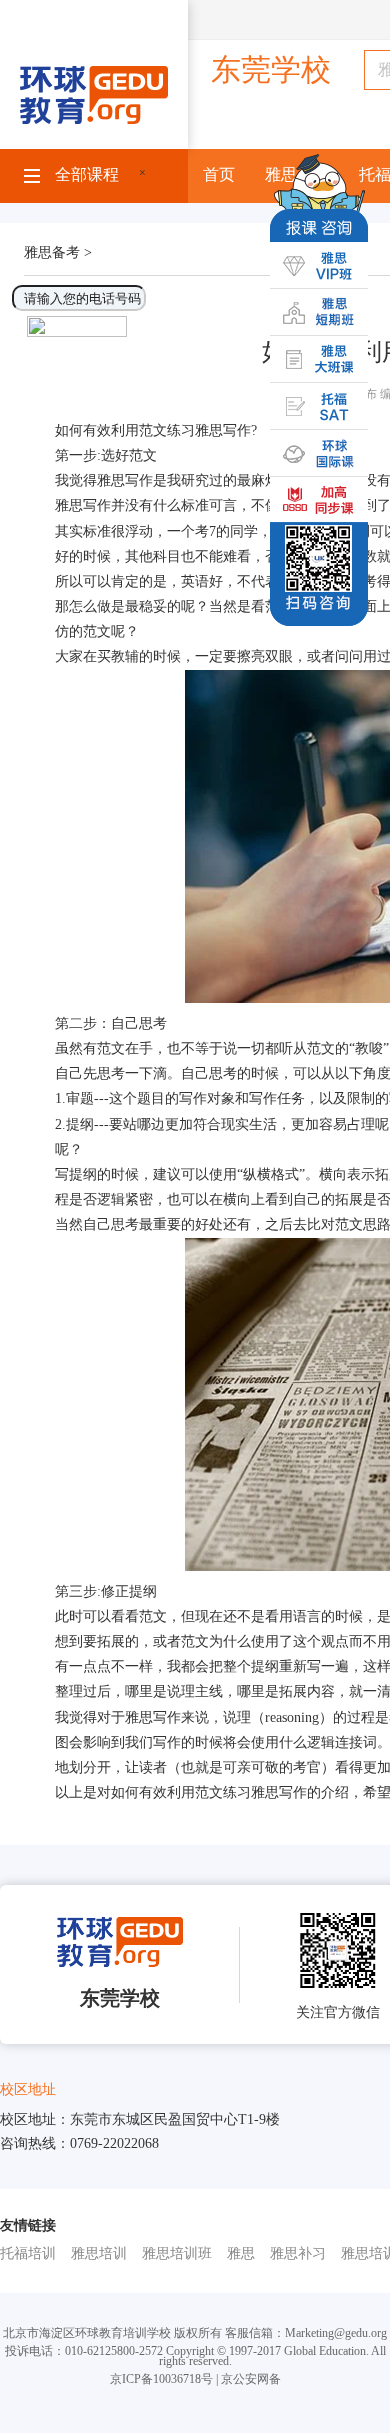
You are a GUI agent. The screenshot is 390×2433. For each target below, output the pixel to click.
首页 (219, 174)
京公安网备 (251, 2379)
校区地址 (28, 2089)
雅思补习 (298, 2253)
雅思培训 (99, 2253)
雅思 (241, 2253)
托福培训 (28, 2253)
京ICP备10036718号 (161, 2379)
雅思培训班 (177, 2253)
